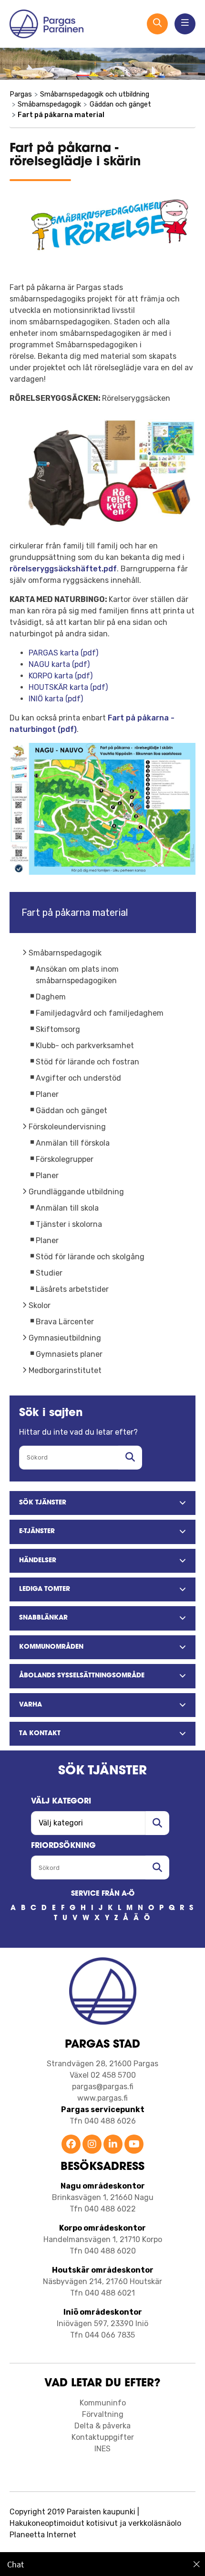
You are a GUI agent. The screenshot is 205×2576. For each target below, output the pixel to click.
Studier (49, 1273)
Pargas (21, 94)
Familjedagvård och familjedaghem (100, 1013)
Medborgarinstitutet (65, 1370)
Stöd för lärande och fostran (87, 1062)
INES (102, 2449)
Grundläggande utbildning (76, 1192)
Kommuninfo (103, 2403)
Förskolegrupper (65, 1159)
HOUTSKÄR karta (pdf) (68, 687)
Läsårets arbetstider (72, 1289)
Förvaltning (103, 2414)
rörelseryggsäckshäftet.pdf (63, 569)
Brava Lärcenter (65, 1322)
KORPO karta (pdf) (61, 676)
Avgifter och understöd (78, 1078)
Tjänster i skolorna (69, 1224)
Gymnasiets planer (69, 1354)
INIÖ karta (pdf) (56, 699)
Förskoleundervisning (67, 1127)
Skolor (40, 1305)
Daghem (51, 997)
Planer (47, 1094)
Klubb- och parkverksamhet (85, 1046)
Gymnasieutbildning (65, 1338)
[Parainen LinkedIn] (113, 2145)
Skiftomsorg (58, 1029)
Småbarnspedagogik (65, 953)
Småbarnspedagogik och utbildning (95, 94)
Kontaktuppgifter (103, 2437)
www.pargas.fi (102, 2098)
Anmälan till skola (67, 1208)
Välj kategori (61, 1802)
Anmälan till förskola (73, 1143)
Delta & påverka (102, 2426)
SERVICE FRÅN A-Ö (103, 1894)
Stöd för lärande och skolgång (90, 1257)
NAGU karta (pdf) (59, 664)
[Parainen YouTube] (134, 2145)
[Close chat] (197, 2564)
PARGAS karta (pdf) (63, 653)
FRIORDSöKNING (63, 1846)
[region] (102, 2564)
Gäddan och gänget (72, 1111)
